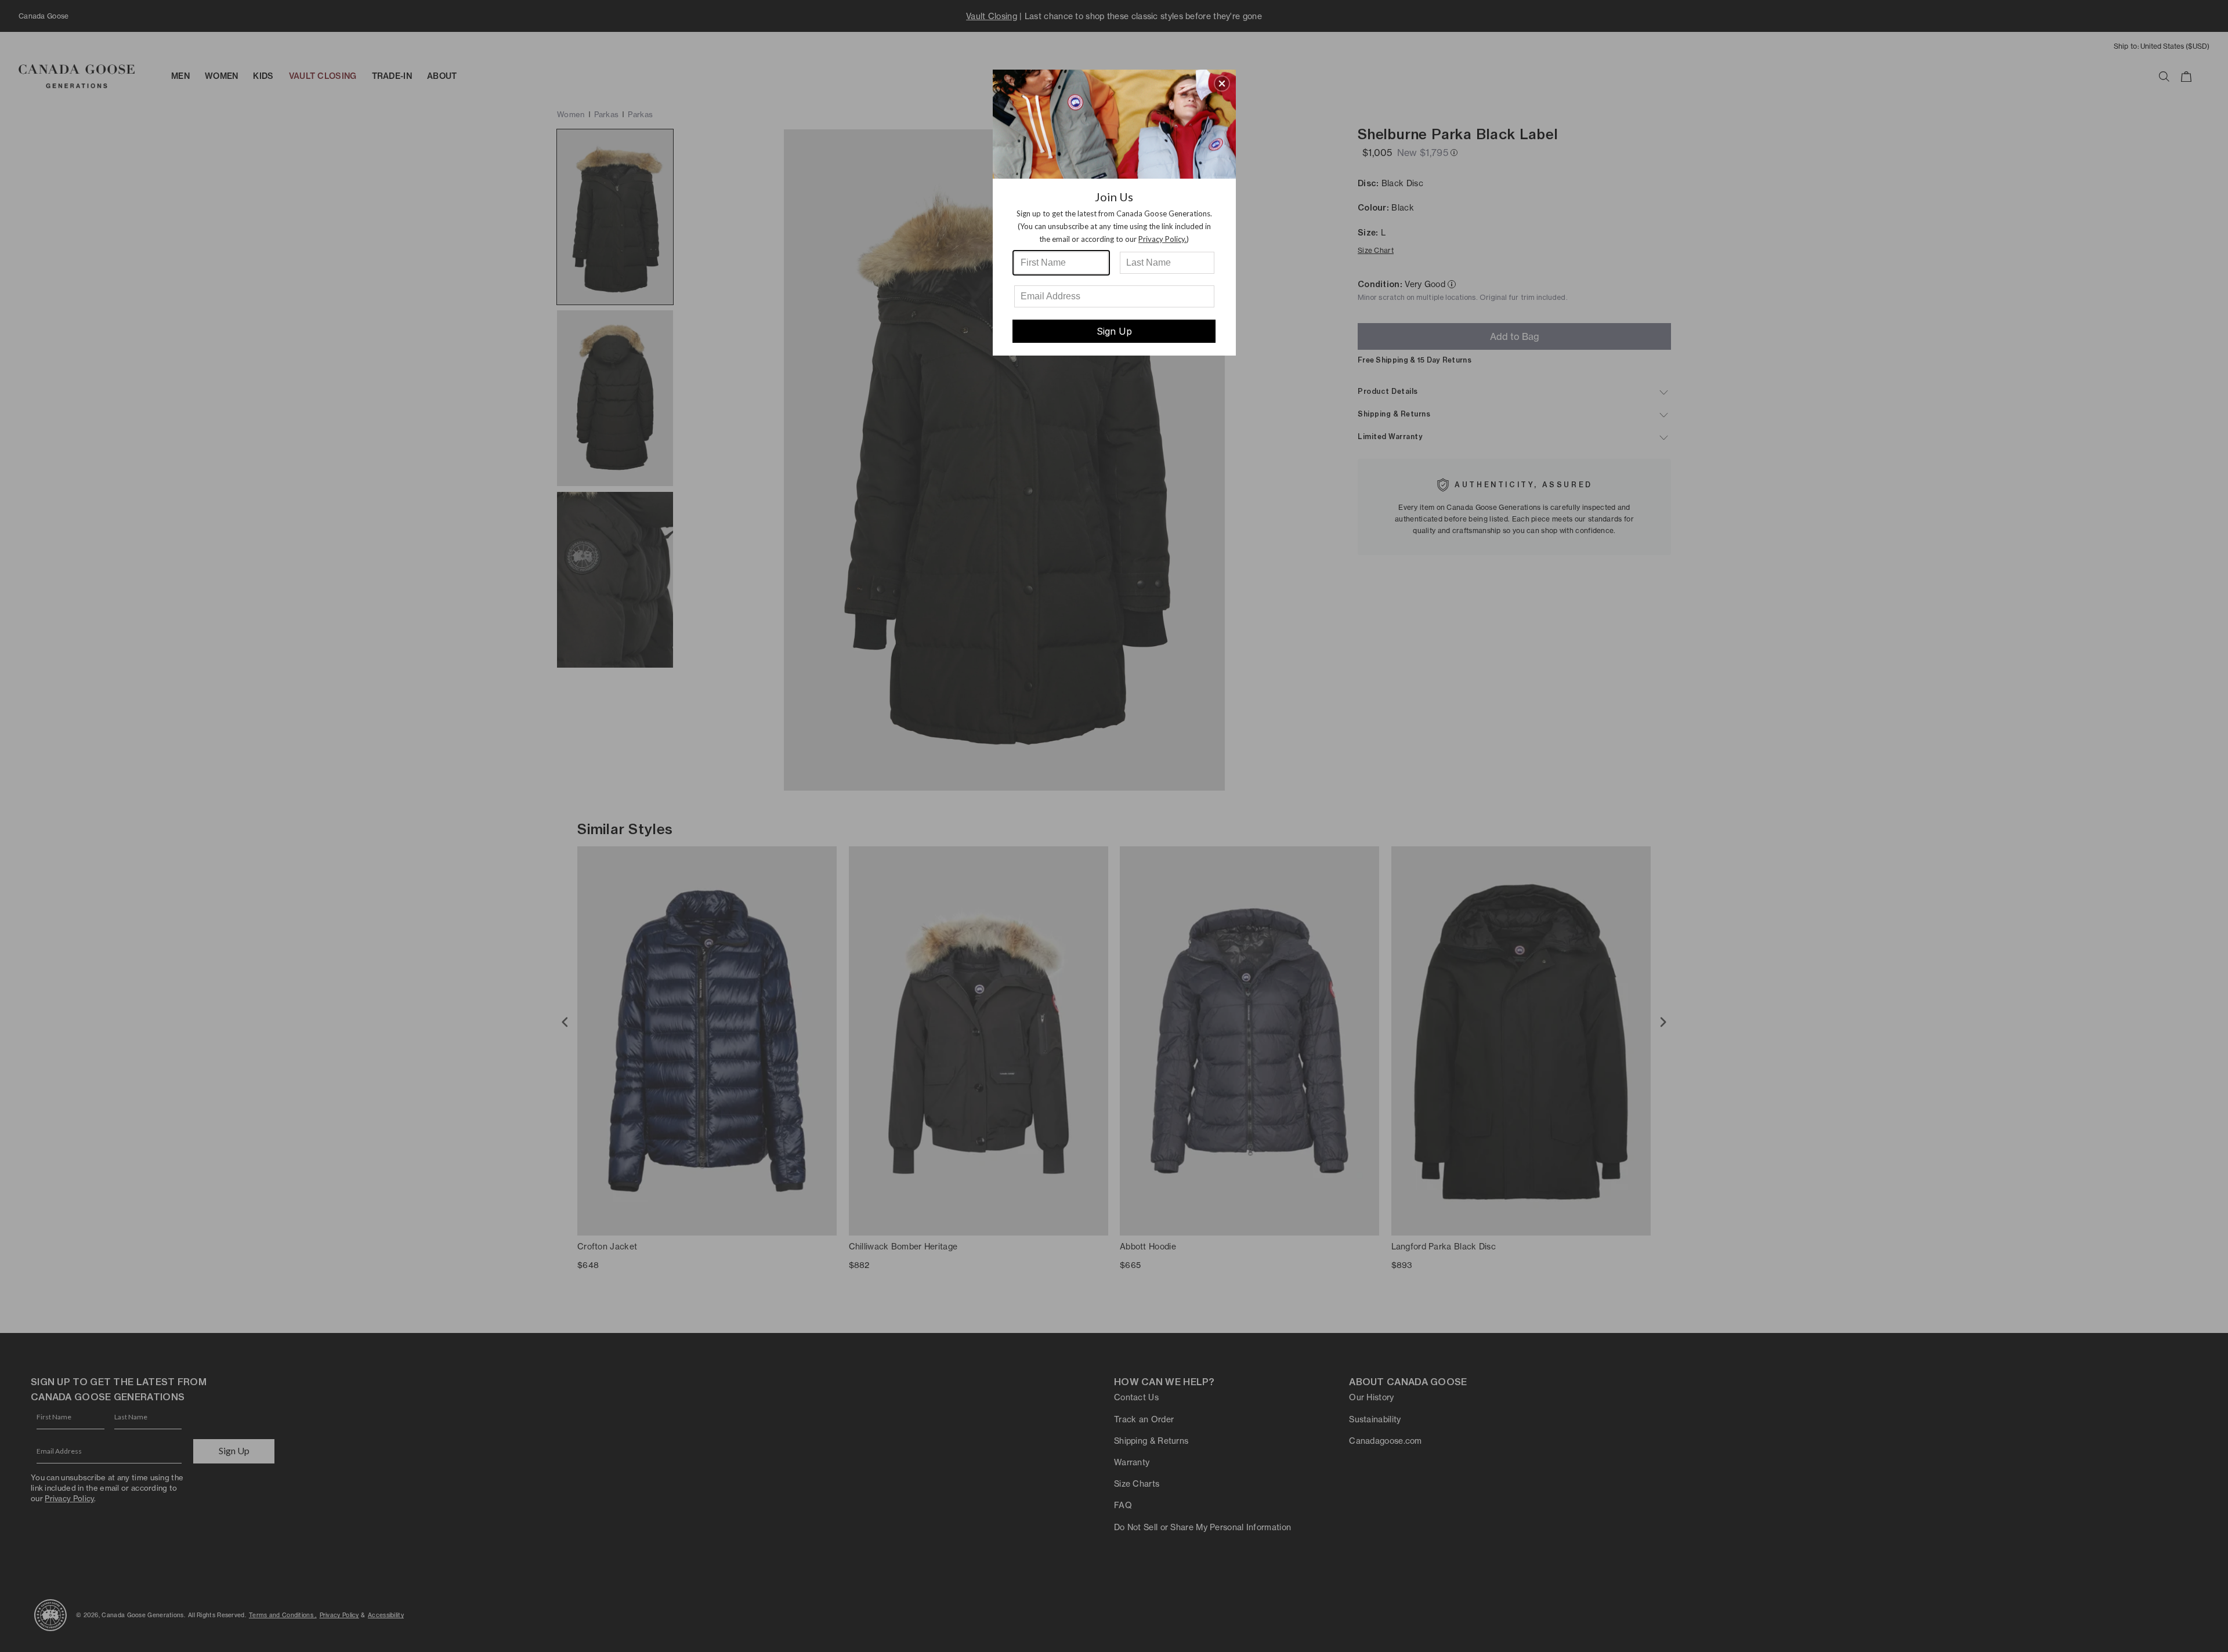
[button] (1222, 84)
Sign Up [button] (1114, 331)
